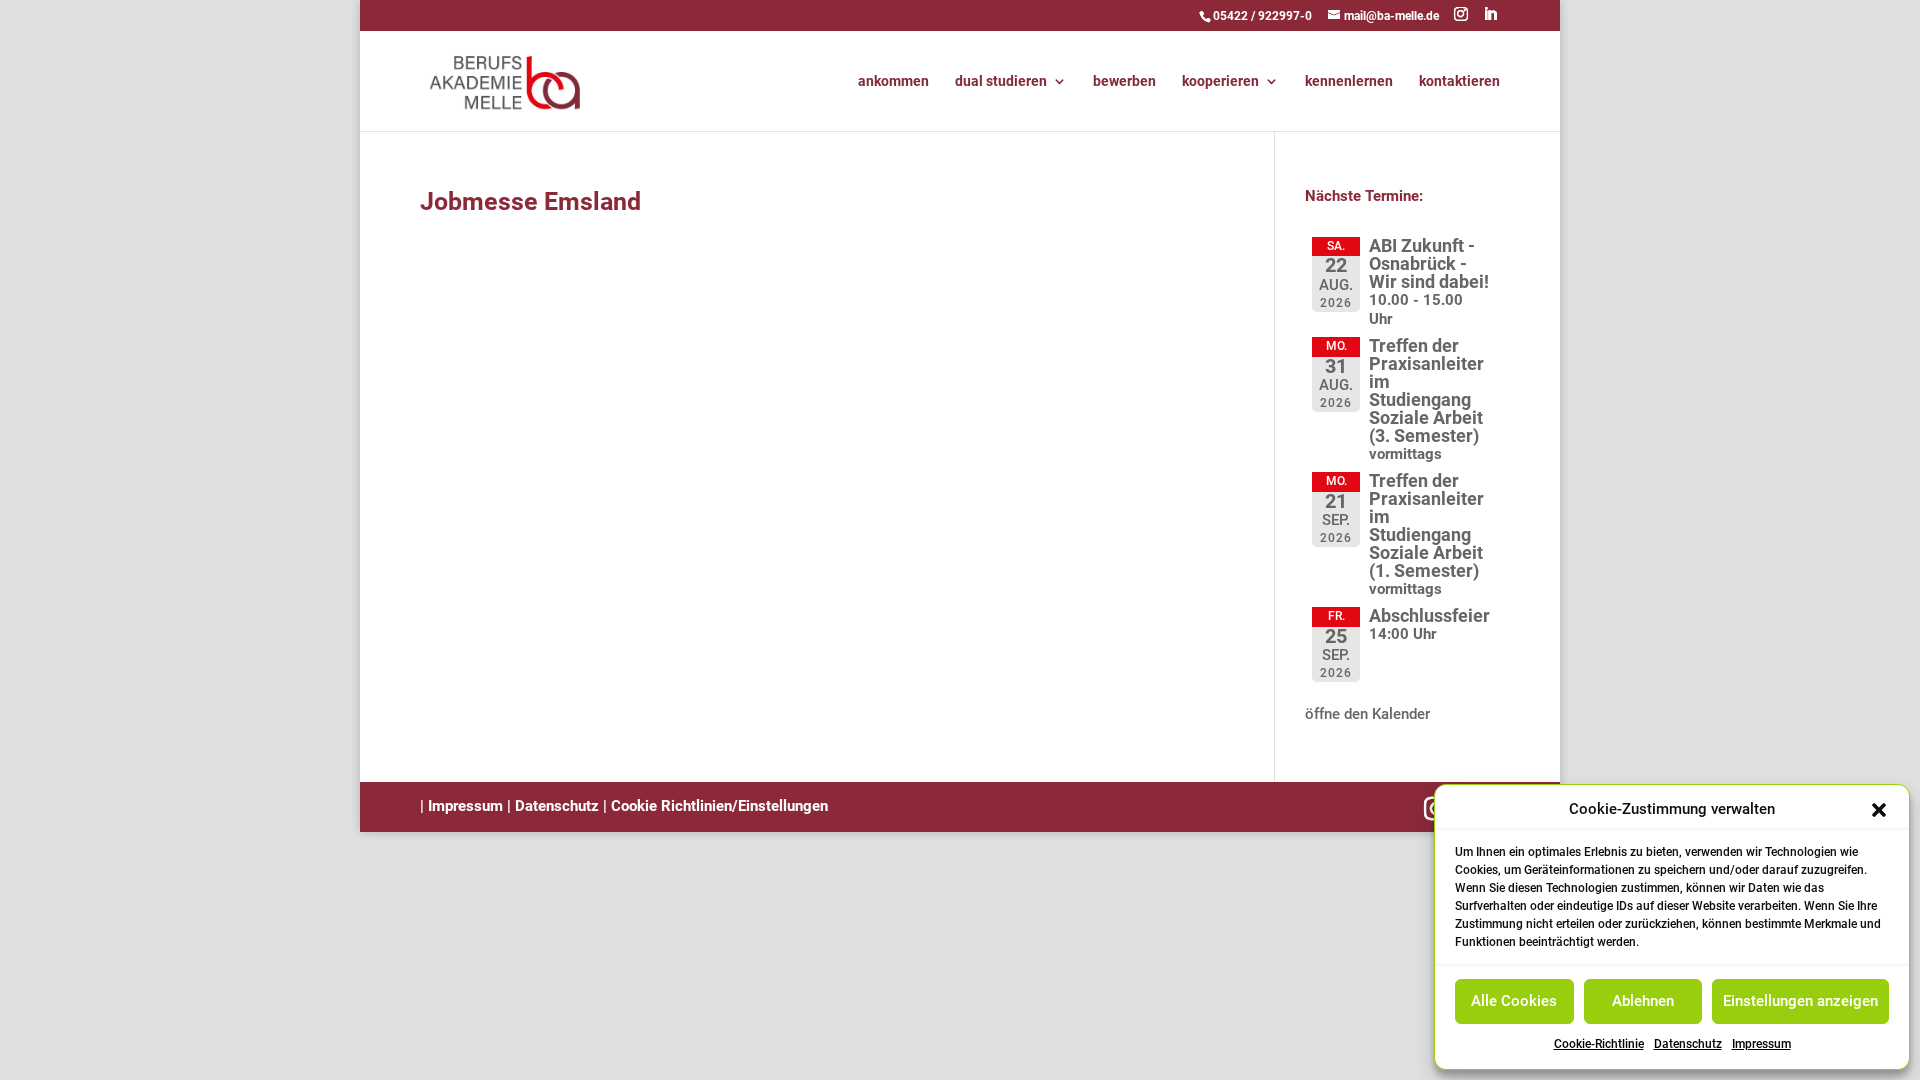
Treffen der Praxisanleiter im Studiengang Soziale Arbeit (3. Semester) (1426, 390)
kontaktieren (1459, 81)
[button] (1879, 810)
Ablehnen (1643, 1001)
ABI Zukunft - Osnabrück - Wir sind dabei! (1429, 263)
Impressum (1761, 1044)
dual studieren (1001, 81)
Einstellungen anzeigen (1800, 1001)
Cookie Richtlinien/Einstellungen (719, 806)
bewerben (1124, 81)
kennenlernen (1349, 81)
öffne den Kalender (1367, 714)
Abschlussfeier (1429, 615)
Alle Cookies (1514, 1001)
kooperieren (1220, 81)
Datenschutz (1688, 1044)
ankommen (893, 81)
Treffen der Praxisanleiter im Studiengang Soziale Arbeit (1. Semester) (1426, 525)
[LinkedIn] (1490, 14)
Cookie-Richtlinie (1599, 1044)
